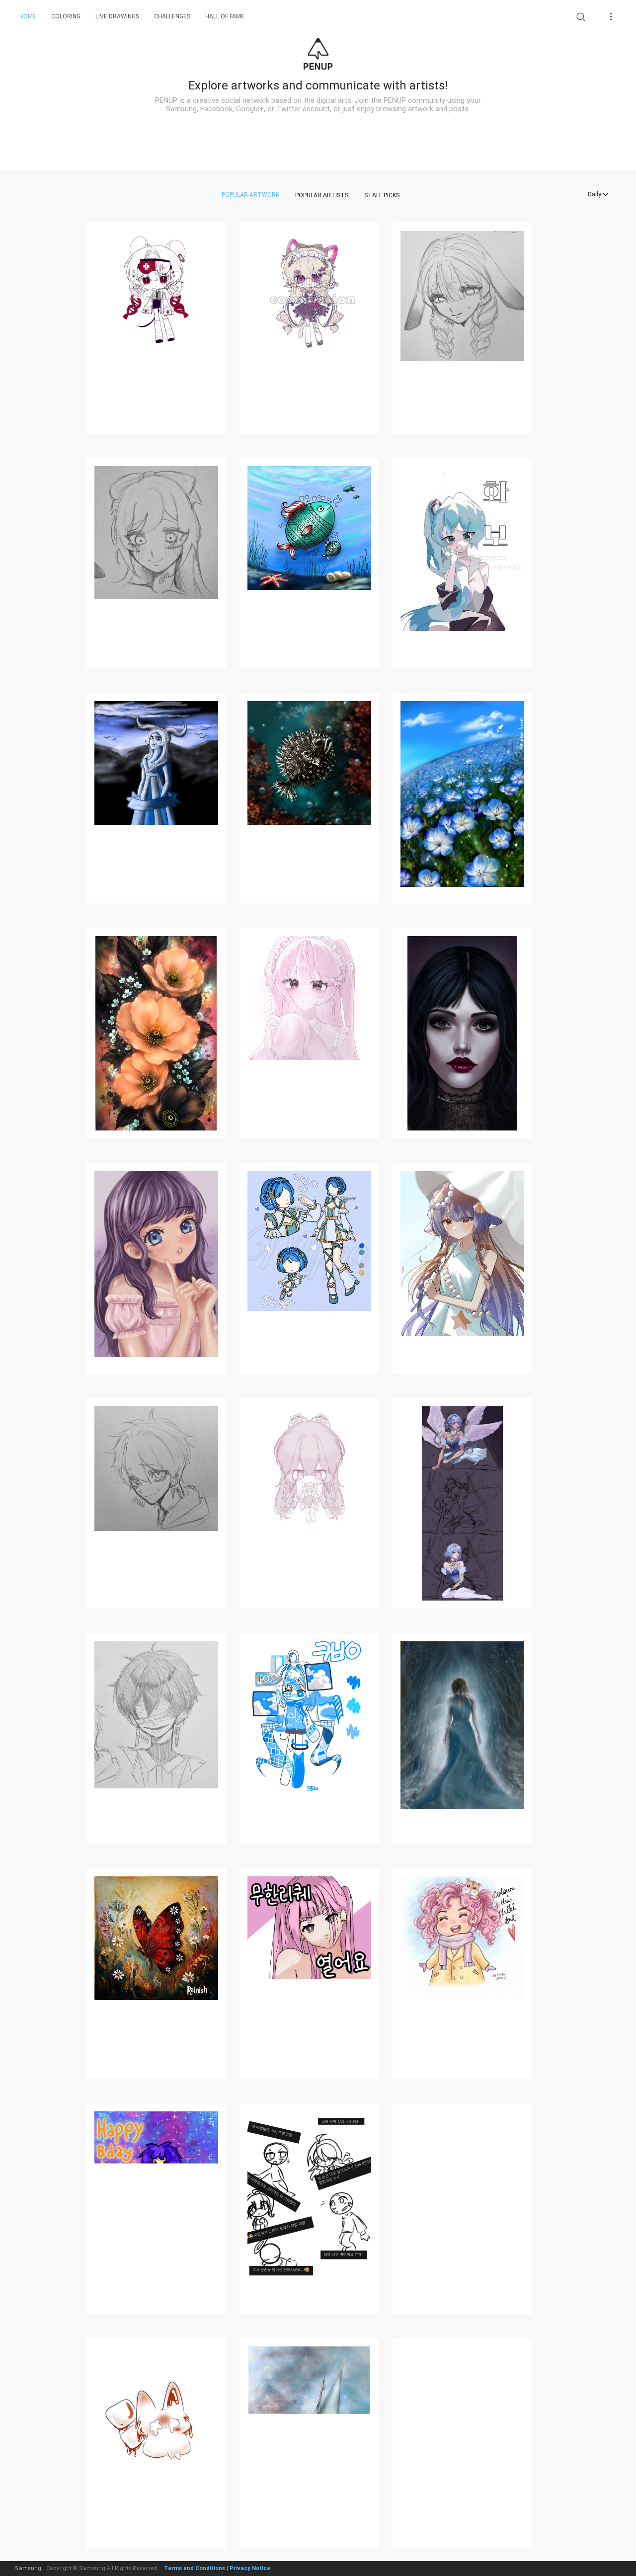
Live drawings (117, 16)
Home (28, 16)
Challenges (172, 16)
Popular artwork (250, 195)
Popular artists (322, 195)
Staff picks (382, 195)
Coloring (66, 16)
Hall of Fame (225, 16)
